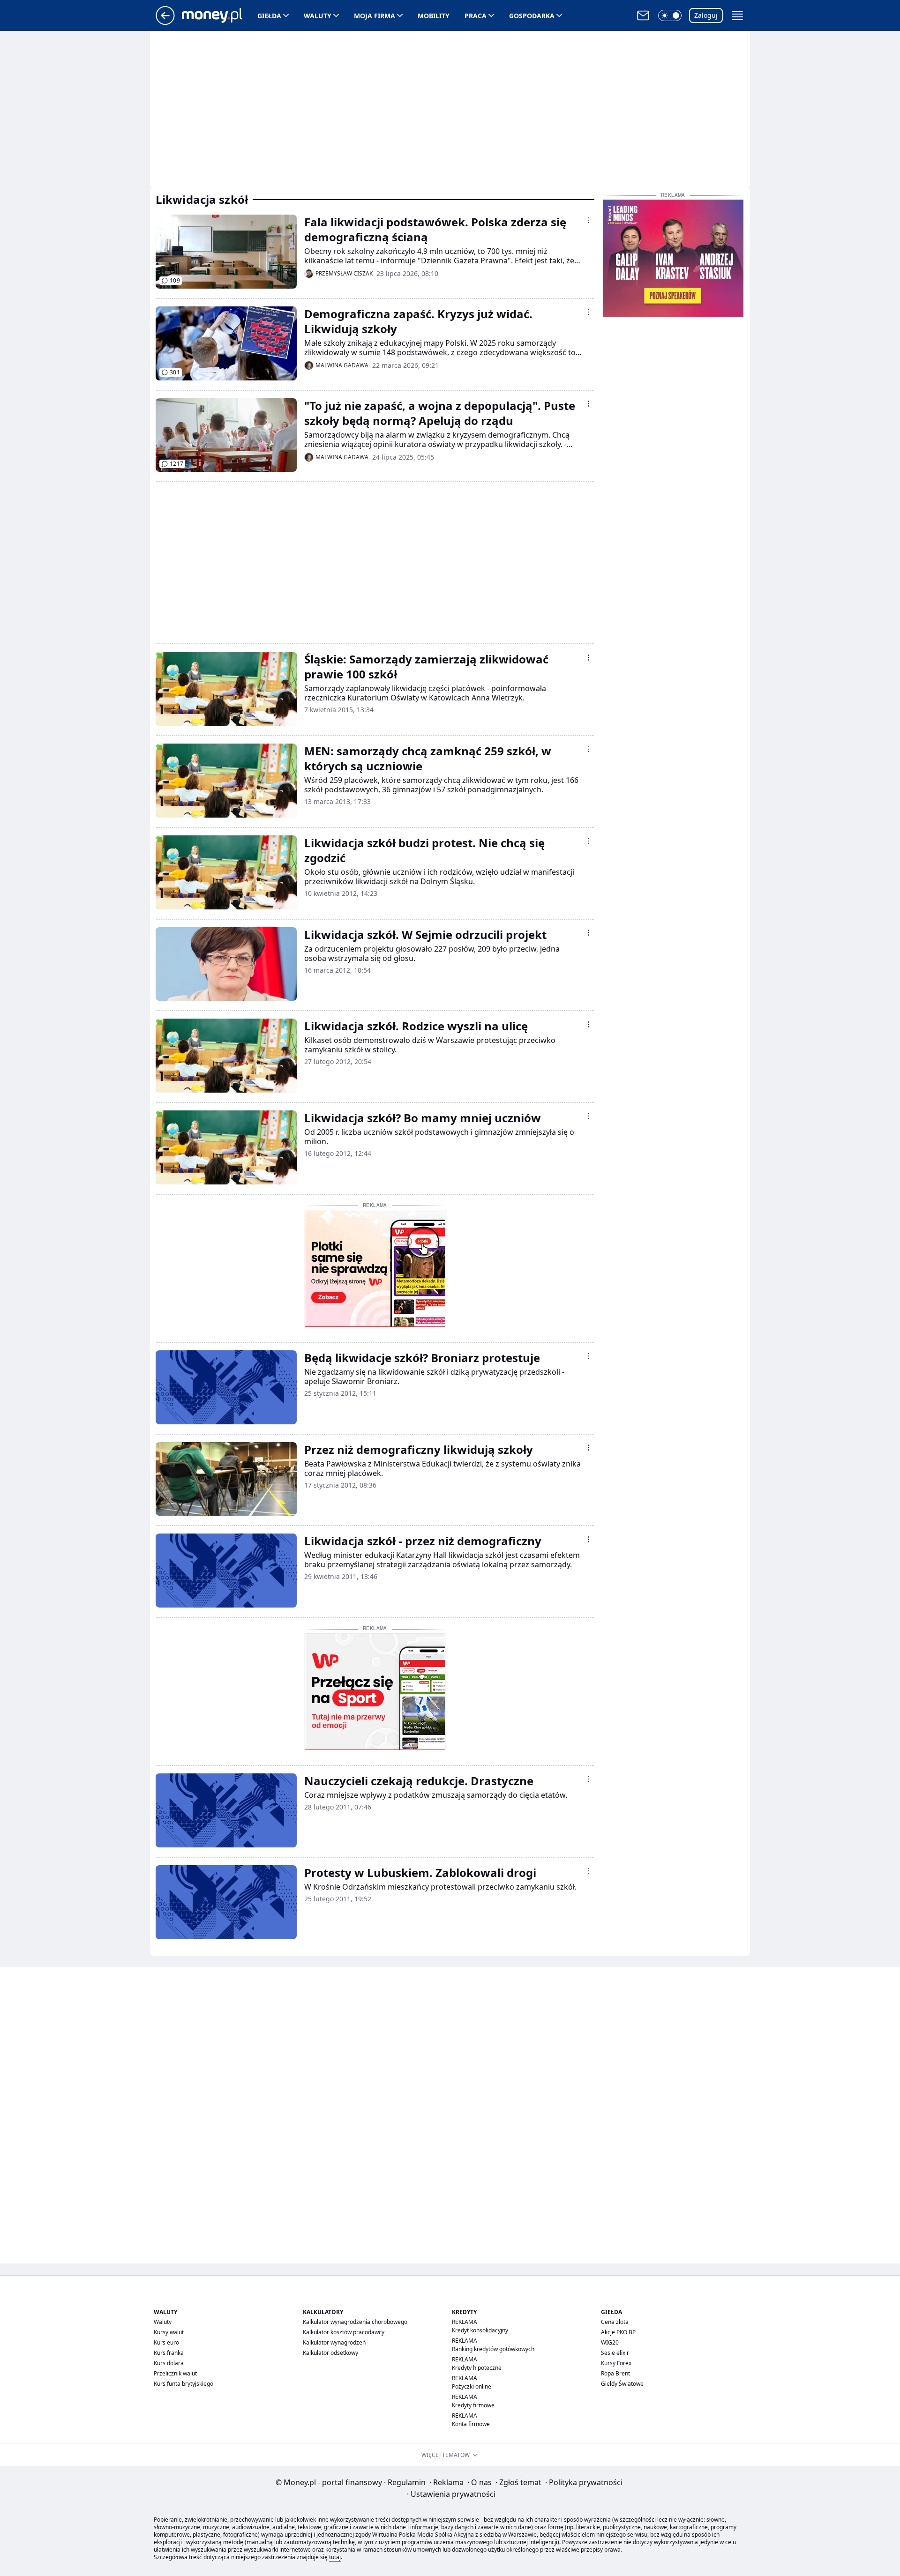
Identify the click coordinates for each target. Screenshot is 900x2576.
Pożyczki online (472, 2386)
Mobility (434, 16)
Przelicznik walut (175, 2373)
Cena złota (615, 2322)
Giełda (269, 16)
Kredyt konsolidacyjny (480, 2330)
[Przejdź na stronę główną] (165, 22)
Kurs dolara (169, 2363)
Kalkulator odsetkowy (330, 2353)
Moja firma (375, 16)
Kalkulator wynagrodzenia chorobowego (355, 2322)
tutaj (335, 2557)
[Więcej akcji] (589, 220)
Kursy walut (169, 2332)
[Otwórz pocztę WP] (643, 15)
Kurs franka (169, 2353)
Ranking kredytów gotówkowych (493, 2349)
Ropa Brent (615, 2373)
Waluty (318, 16)
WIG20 (610, 2342)
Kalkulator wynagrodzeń (334, 2342)
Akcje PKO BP (618, 2332)
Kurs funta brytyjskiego (184, 2384)
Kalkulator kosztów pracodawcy (344, 2332)
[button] (670, 15)
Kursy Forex (616, 2363)
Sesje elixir (615, 2353)
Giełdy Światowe (622, 2384)
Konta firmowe (471, 2424)
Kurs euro (166, 2342)
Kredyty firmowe (473, 2405)
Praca (476, 16)
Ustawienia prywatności (451, 2494)
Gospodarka (532, 16)
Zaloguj (706, 15)
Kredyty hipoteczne (477, 2368)
